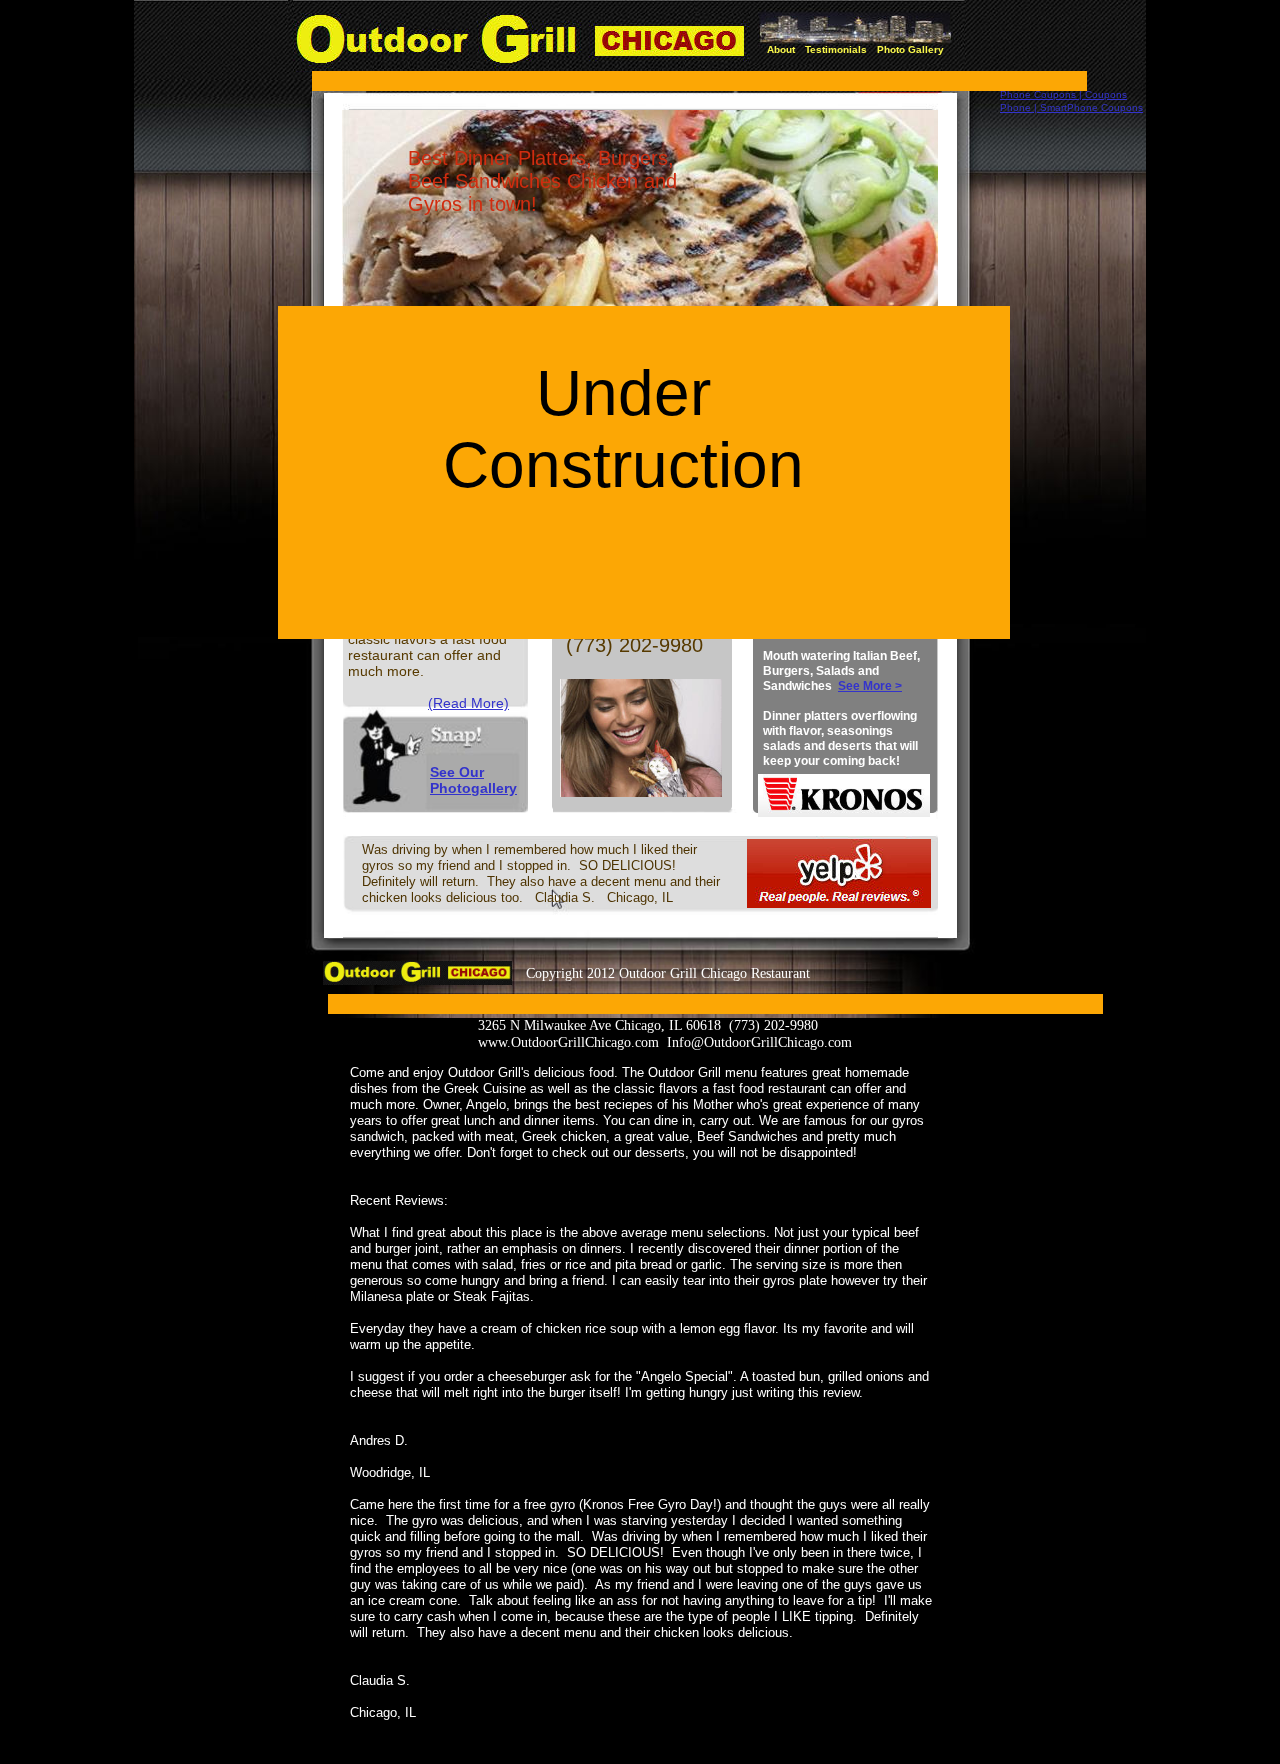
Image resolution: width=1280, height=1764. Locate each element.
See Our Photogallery (473, 780)
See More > (870, 686)
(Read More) (468, 703)
